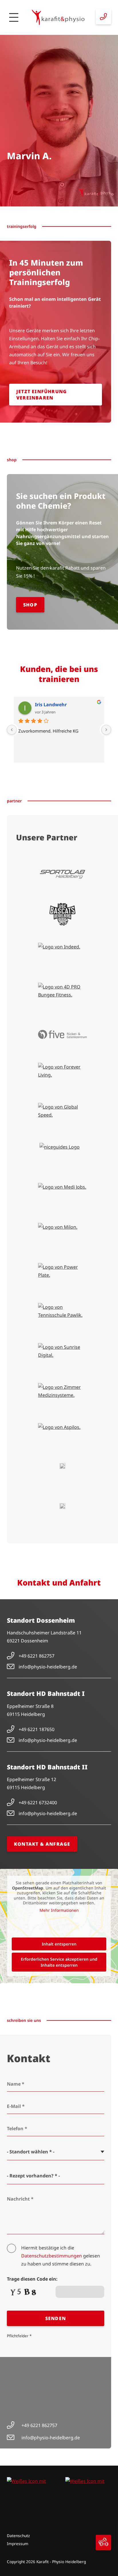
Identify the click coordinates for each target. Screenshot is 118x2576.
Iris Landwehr (51, 705)
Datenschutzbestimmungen (52, 2256)
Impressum (18, 2544)
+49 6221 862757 (37, 1656)
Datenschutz (18, 2536)
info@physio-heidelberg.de (48, 1667)
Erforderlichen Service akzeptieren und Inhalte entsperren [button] (59, 1962)
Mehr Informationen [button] (59, 1910)
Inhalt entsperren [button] (59, 1944)
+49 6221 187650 (37, 1729)
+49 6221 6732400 (38, 1803)
